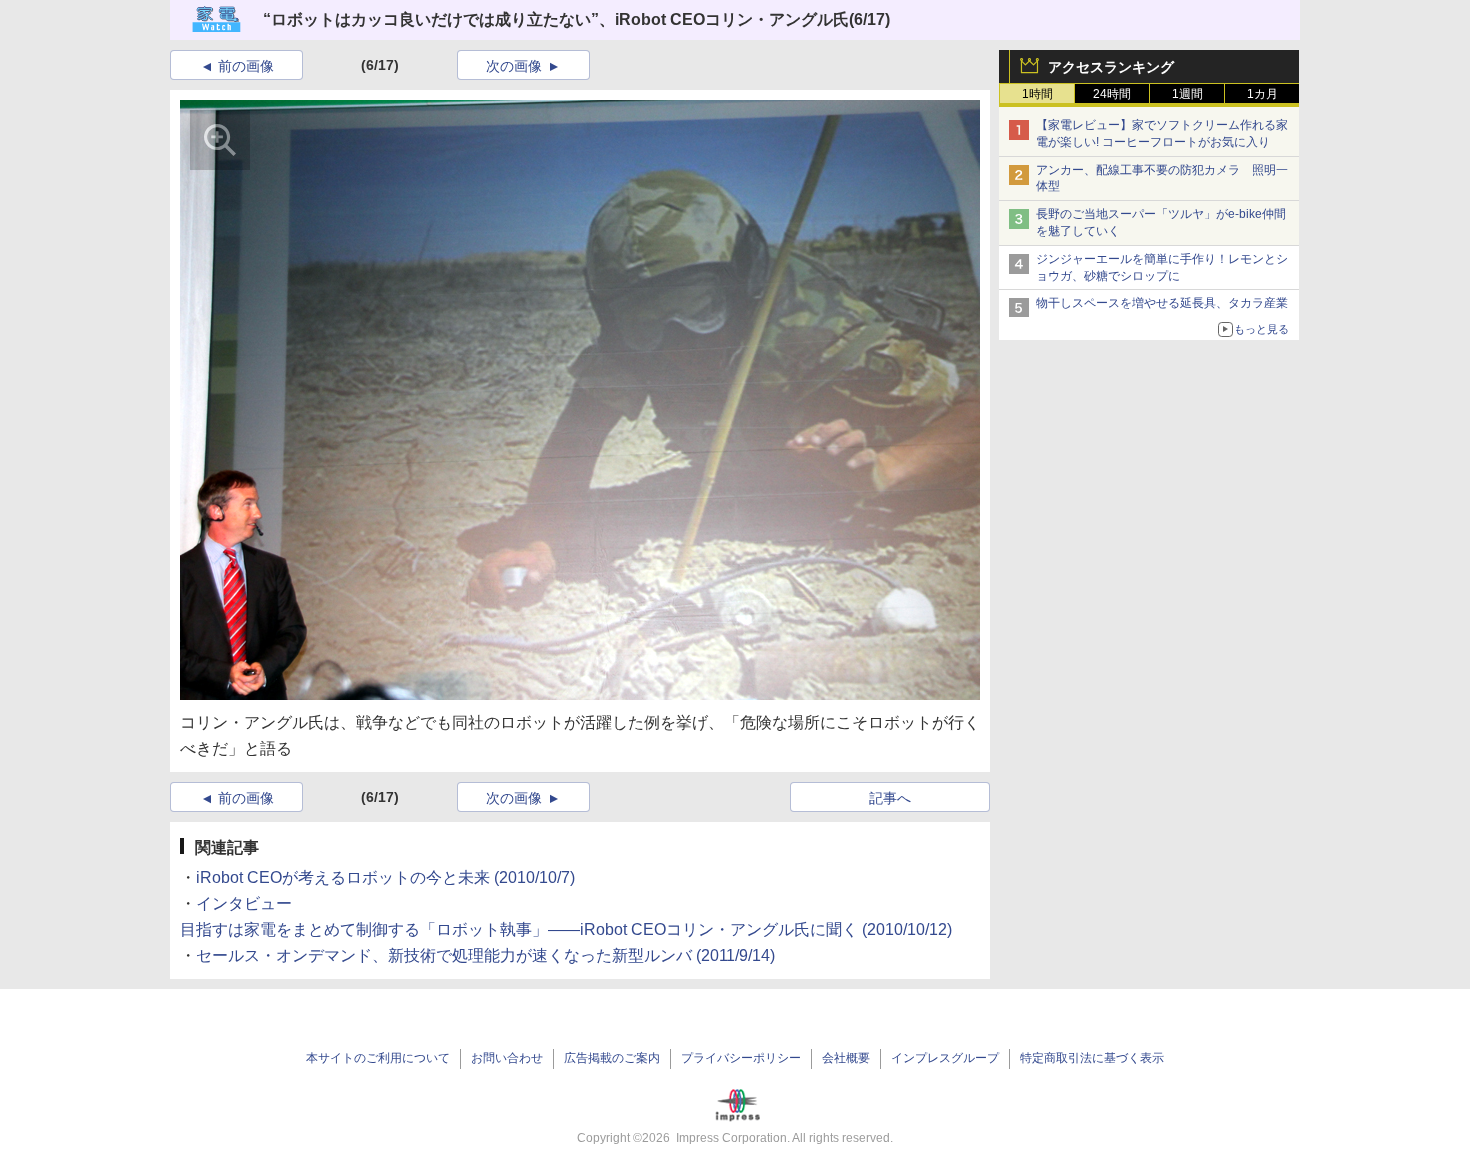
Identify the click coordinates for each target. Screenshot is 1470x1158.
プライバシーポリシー (741, 1058)
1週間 (1187, 94)
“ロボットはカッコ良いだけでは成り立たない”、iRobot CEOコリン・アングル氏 (556, 19)
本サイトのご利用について (378, 1058)
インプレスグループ (945, 1058)
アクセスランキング (1111, 67)
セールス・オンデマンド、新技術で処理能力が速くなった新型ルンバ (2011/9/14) (485, 955)
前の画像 (246, 66)
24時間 (1112, 94)
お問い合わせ (507, 1058)
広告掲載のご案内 (612, 1058)
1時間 (1037, 94)
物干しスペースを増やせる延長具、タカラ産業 (1162, 303)
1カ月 (1262, 94)
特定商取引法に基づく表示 (1092, 1058)
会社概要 (846, 1058)
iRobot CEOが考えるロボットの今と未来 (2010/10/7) (385, 877)
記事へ (890, 798)
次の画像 (514, 66)
